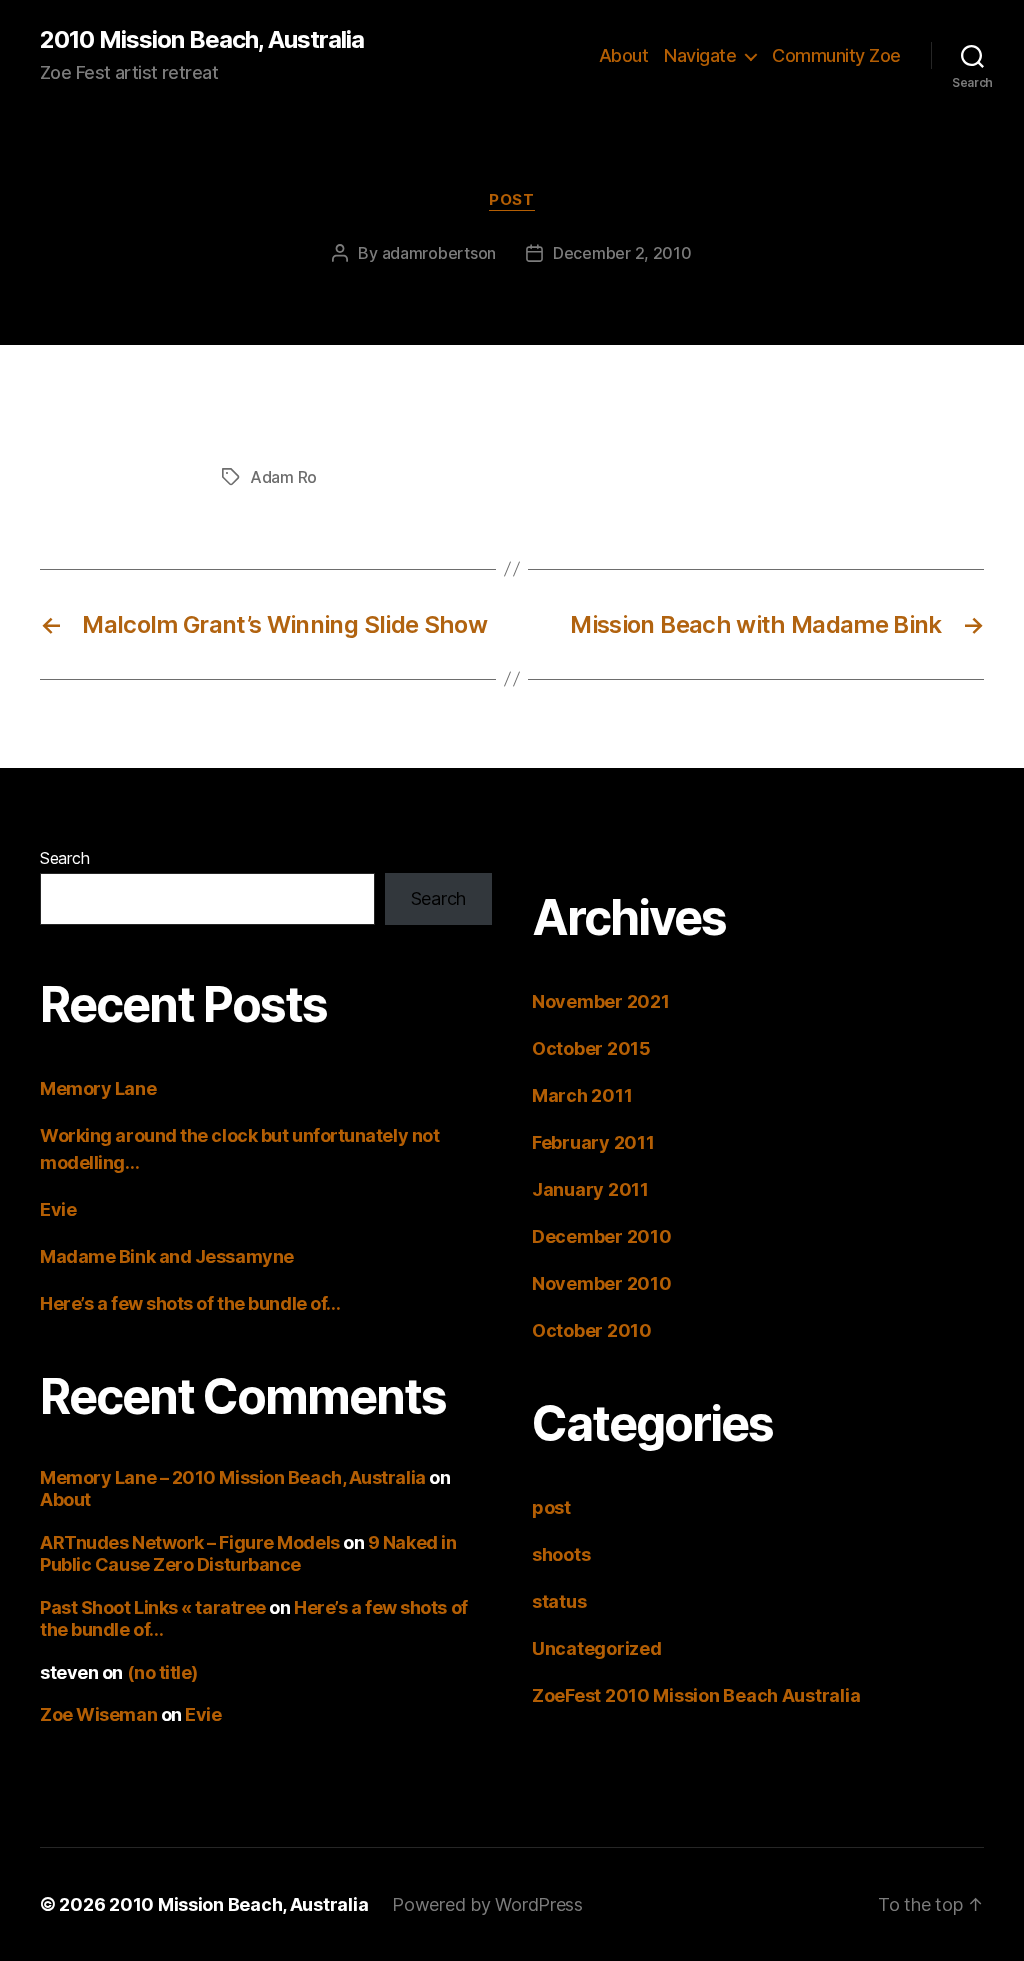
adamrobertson (439, 253)
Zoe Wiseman (98, 1714)
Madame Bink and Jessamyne (167, 1256)
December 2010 (602, 1236)
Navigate (700, 55)
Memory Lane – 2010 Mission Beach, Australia (233, 1477)
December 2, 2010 (622, 253)
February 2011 (593, 1142)
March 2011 (582, 1095)
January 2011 (590, 1189)
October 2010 (592, 1330)
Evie (58, 1209)
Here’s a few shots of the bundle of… (190, 1303)
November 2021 (601, 1001)
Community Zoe (836, 55)
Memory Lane (98, 1088)
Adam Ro (283, 477)
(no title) (163, 1672)
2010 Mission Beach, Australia (202, 40)
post (511, 200)
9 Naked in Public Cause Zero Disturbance (248, 1554)
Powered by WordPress (487, 1904)
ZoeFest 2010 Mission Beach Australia (696, 1695)
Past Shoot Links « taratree (153, 1607)
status (559, 1601)
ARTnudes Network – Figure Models (190, 1542)
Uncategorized (597, 1648)
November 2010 (602, 1283)
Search (64, 858)
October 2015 (591, 1048)
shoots (561, 1554)
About (624, 55)
